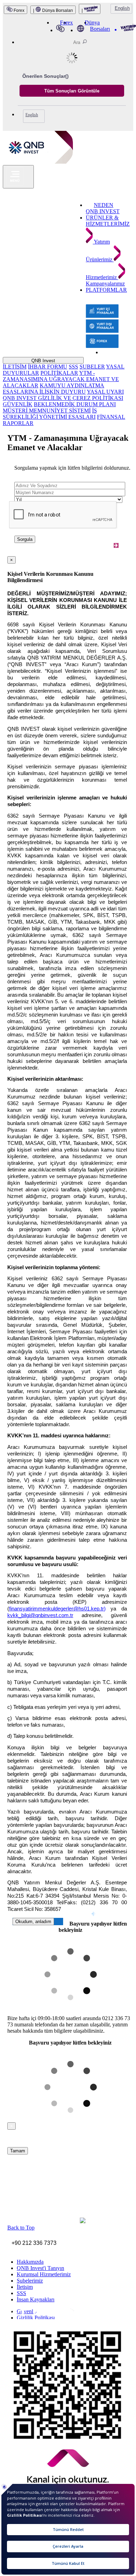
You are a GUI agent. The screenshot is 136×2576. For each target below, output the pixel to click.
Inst (7, 2313)
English (122, 8)
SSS (73, 367)
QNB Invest (43, 361)
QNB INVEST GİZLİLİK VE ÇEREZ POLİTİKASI (63, 398)
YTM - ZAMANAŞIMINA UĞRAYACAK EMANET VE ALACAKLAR (61, 379)
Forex (18, 10)
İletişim (25, 2287)
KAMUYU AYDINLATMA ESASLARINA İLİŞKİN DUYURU (54, 389)
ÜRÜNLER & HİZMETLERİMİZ (108, 221)
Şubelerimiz (30, 2281)
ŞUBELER (92, 367)
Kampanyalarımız (105, 284)
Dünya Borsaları (97, 26)
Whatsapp (63, 2316)
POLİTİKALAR (59, 373)
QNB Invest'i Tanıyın (40, 2268)
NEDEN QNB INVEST (103, 208)
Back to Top (21, 2228)
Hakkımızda (30, 2262)
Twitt (29, 2314)
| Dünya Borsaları (53, 10)
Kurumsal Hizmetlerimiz (44, 2274)
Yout (47, 2315)
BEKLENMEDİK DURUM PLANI (75, 404)
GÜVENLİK (18, 404)
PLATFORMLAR (106, 290)
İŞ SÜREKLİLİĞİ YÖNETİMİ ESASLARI (50, 414)
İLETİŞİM (15, 367)
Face (18, 2314)
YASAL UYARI (105, 392)
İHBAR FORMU (48, 367)
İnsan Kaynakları (36, 2299)
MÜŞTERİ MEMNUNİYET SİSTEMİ (47, 411)
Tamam (18, 2151)
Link (37, 2314)
